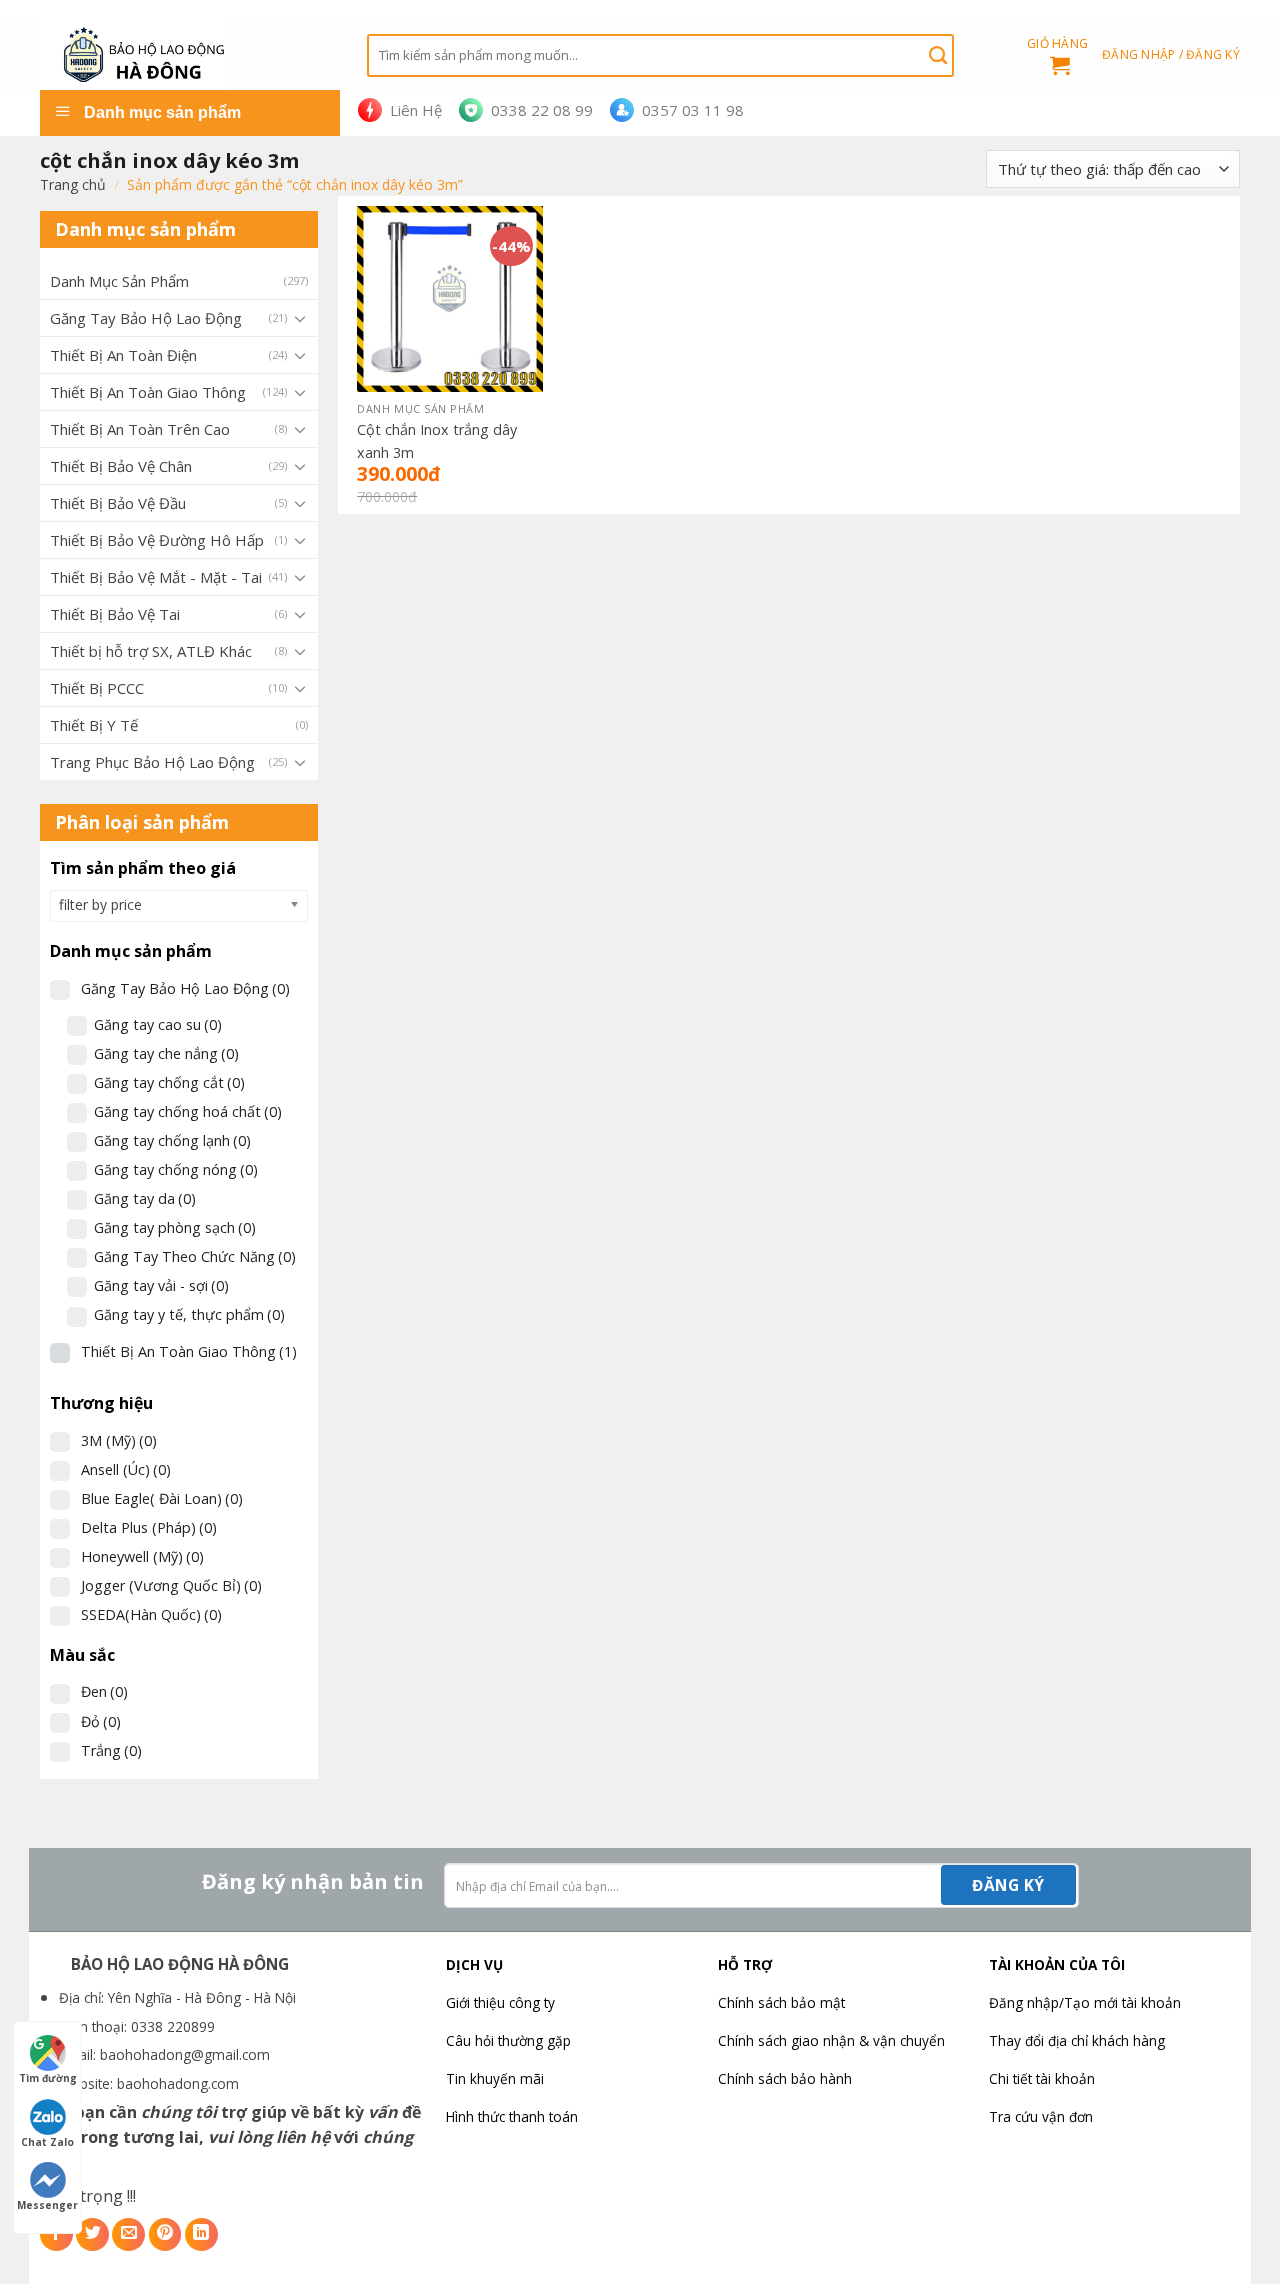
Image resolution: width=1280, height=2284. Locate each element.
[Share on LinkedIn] (201, 2234)
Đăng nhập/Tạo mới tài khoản (1085, 2002)
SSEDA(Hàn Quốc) (151, 1614)
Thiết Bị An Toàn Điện (123, 355)
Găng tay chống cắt (169, 1082)
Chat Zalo (47, 2142)
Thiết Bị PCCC (97, 688)
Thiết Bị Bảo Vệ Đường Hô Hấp (157, 540)
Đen (104, 1691)
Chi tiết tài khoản (1042, 2078)
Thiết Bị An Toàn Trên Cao (140, 429)
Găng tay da (145, 1198)
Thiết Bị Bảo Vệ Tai (115, 614)
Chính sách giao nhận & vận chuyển (831, 2040)
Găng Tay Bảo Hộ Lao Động (146, 318)
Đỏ (101, 1721)
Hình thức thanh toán (512, 2116)
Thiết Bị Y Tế (94, 725)
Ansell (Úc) (126, 1469)
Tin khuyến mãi (495, 2078)
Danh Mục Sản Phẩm (119, 281)
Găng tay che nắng (166, 1053)
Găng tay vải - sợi (161, 1285)
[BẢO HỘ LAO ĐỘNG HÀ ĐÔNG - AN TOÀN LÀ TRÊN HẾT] (188, 55)
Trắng (111, 1750)
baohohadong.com (178, 2083)
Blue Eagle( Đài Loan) (162, 1498)
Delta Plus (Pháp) (149, 1527)
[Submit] (938, 55)
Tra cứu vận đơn (1041, 2116)
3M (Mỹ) (119, 1440)
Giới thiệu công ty (500, 2002)
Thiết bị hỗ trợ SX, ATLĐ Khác (151, 651)
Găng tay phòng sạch (175, 1227)
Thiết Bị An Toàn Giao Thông (148, 392)
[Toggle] (300, 318)
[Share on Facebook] (56, 2234)
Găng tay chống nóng (176, 1169)
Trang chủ (73, 184)
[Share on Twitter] (92, 2234)
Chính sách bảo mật (781, 2002)
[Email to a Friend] (128, 2234)
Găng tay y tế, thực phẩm (189, 1314)
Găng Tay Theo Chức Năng (195, 1256)
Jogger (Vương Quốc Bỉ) (171, 1585)
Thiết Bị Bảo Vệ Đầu (118, 503)
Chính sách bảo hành (785, 2078)
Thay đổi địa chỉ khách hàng (1077, 2040)
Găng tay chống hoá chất (188, 1111)
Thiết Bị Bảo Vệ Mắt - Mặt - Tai (156, 577)
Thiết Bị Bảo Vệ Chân (121, 466)
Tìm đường (48, 2078)
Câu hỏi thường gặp (508, 2040)
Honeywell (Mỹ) (142, 1556)
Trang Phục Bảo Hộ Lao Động (152, 762)
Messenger (47, 2205)
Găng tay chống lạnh (172, 1140)
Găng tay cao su (158, 1024)
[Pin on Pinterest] (165, 2234)
